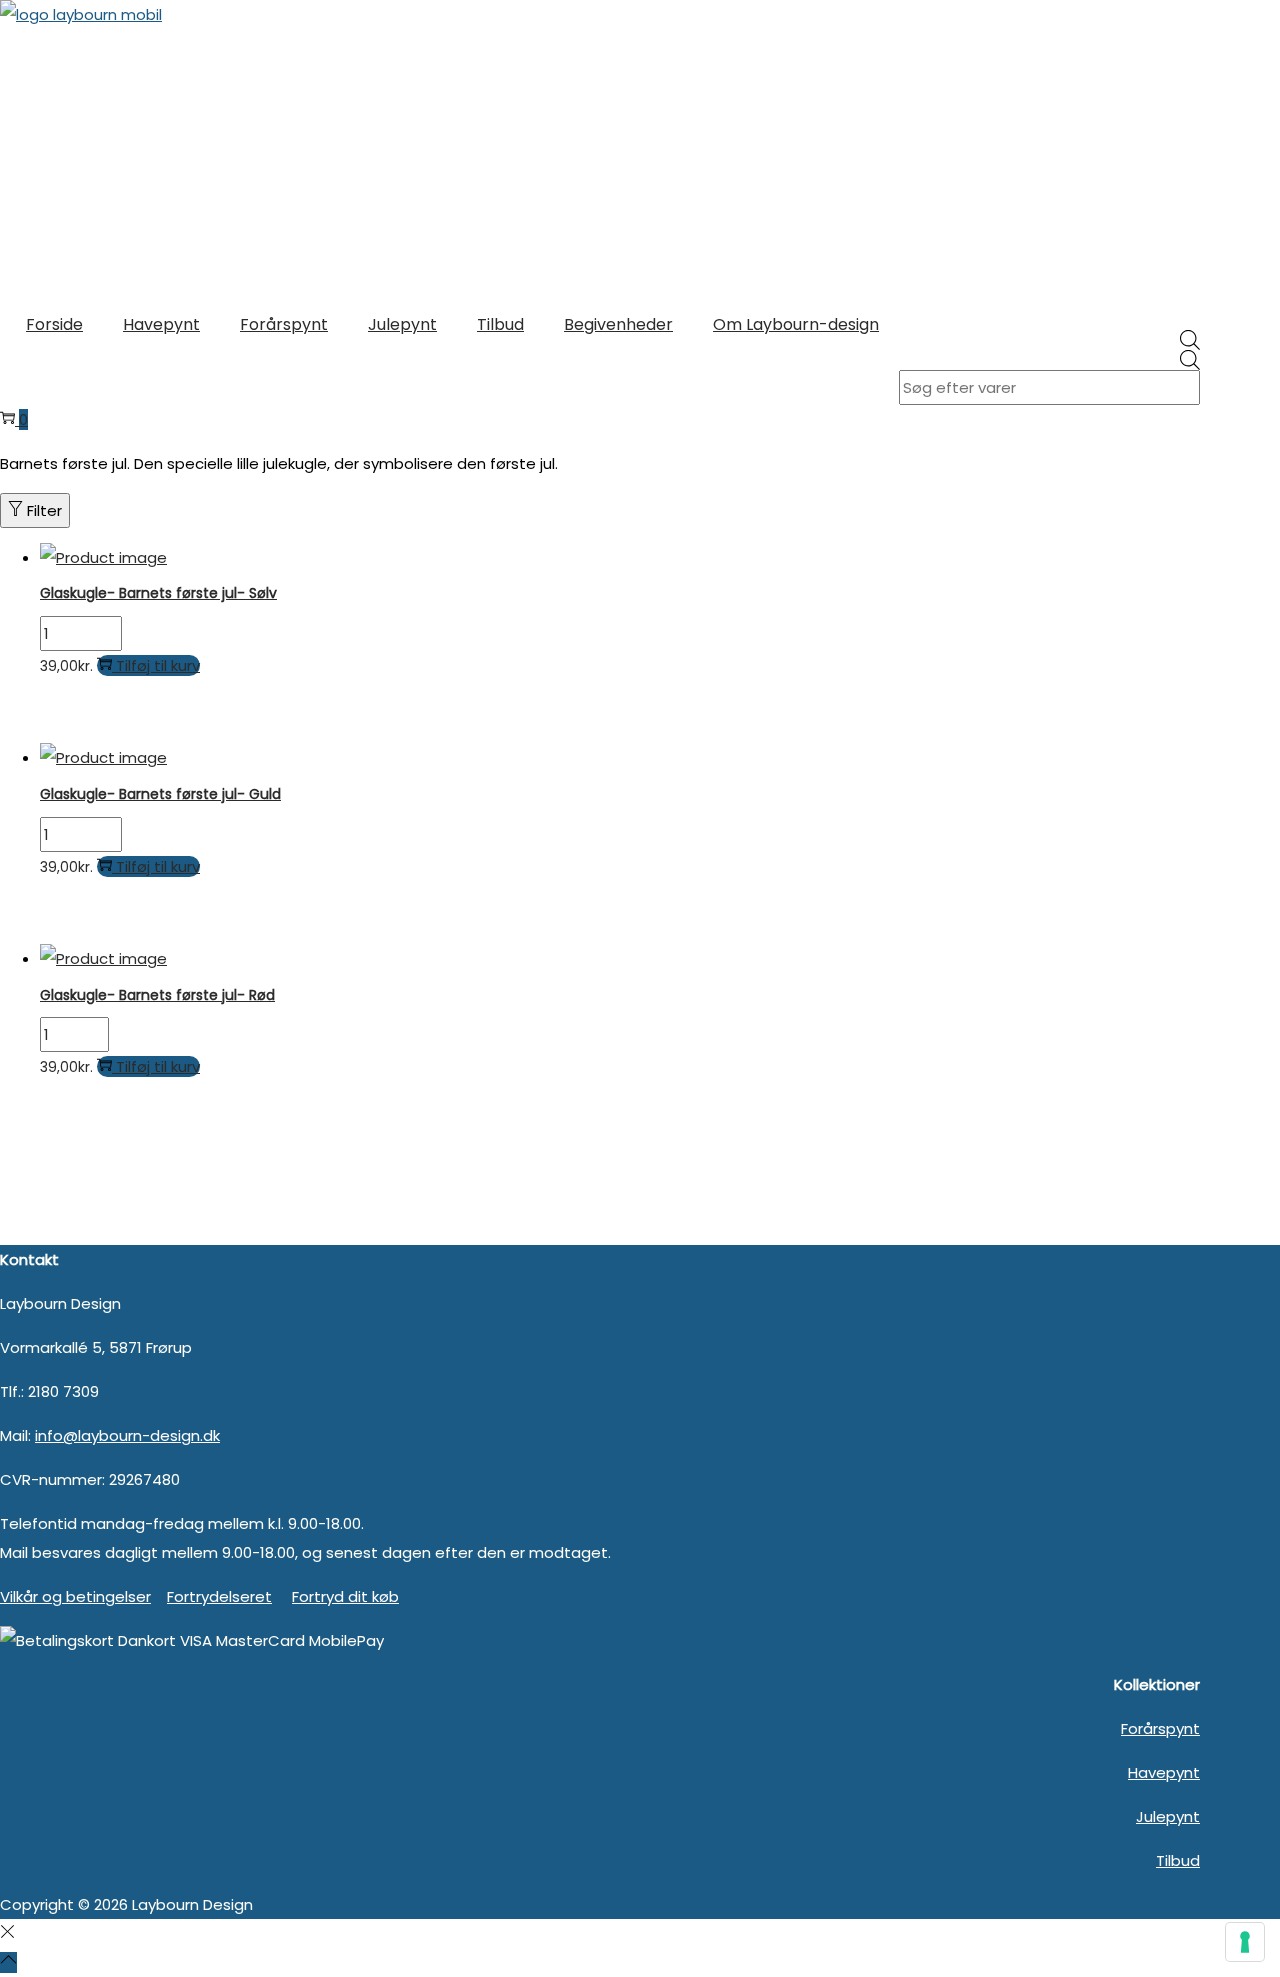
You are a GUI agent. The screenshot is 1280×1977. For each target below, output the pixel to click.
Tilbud (1178, 1860)
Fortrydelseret (219, 1596)
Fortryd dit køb (345, 1596)
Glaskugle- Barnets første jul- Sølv (158, 593)
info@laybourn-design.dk (127, 1435)
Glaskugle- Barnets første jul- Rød (157, 995)
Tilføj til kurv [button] (158, 665)
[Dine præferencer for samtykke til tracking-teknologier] (1245, 1942)
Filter (44, 510)
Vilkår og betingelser (75, 1596)
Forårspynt (1160, 1728)
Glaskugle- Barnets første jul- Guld (160, 794)
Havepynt (1164, 1772)
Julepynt (1168, 1816)
